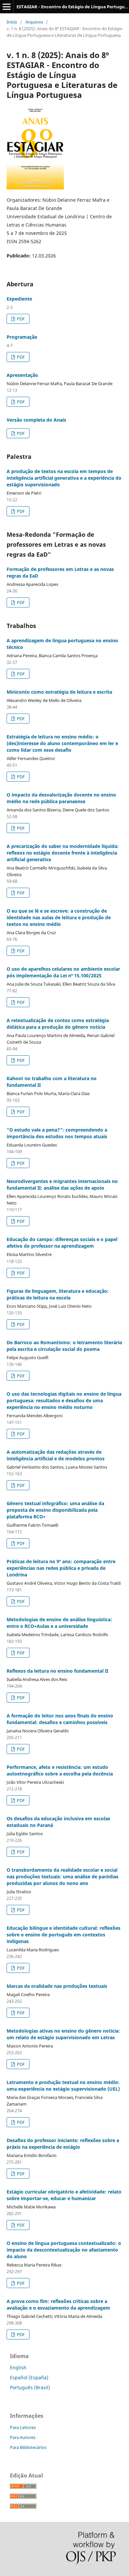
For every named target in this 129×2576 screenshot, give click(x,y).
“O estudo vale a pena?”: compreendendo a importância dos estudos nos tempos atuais (57, 1133)
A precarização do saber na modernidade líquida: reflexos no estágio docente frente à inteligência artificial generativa (63, 853)
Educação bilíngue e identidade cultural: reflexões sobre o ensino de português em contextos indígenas (64, 1935)
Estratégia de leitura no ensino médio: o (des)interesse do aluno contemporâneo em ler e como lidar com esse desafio (62, 743)
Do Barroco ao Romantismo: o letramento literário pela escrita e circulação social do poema (64, 1346)
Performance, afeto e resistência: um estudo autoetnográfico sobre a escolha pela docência (60, 1770)
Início (12, 22)
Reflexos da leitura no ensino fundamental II (57, 1671)
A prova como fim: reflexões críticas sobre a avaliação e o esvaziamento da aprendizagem (58, 2304)
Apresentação (22, 375)
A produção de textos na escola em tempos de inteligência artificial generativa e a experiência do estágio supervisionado (64, 478)
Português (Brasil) (30, 2387)
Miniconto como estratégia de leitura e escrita (59, 692)
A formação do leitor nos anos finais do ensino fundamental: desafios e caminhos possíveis (60, 1719)
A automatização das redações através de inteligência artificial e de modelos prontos (56, 1455)
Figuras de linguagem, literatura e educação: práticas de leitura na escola (58, 1294)
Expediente (19, 299)
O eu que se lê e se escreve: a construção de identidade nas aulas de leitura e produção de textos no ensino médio (59, 917)
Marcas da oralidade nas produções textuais (57, 1986)
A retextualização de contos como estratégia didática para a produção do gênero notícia (58, 1024)
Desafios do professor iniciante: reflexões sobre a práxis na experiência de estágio (63, 2144)
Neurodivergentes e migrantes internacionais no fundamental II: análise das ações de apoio (62, 1184)
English (18, 2367)
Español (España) (29, 2377)
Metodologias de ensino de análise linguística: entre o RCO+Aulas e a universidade (59, 1623)
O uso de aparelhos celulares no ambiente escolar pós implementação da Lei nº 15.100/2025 (63, 972)
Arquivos (34, 22)
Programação (22, 337)
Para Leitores (23, 2427)
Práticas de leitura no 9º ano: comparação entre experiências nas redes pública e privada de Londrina (61, 1568)
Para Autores (23, 2437)
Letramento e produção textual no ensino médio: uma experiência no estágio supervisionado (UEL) (63, 2086)
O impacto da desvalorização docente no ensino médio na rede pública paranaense (61, 798)
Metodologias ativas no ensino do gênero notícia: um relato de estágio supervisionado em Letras (63, 2034)
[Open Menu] (7, 7)
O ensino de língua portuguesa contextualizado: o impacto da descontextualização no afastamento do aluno (64, 2250)
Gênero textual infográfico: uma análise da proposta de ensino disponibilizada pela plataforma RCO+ (55, 1510)
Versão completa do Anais (36, 420)
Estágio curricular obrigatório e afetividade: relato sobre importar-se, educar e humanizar (64, 2195)
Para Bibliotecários (28, 2447)
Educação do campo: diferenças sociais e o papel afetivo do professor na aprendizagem (62, 1243)
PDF (20, 319)
